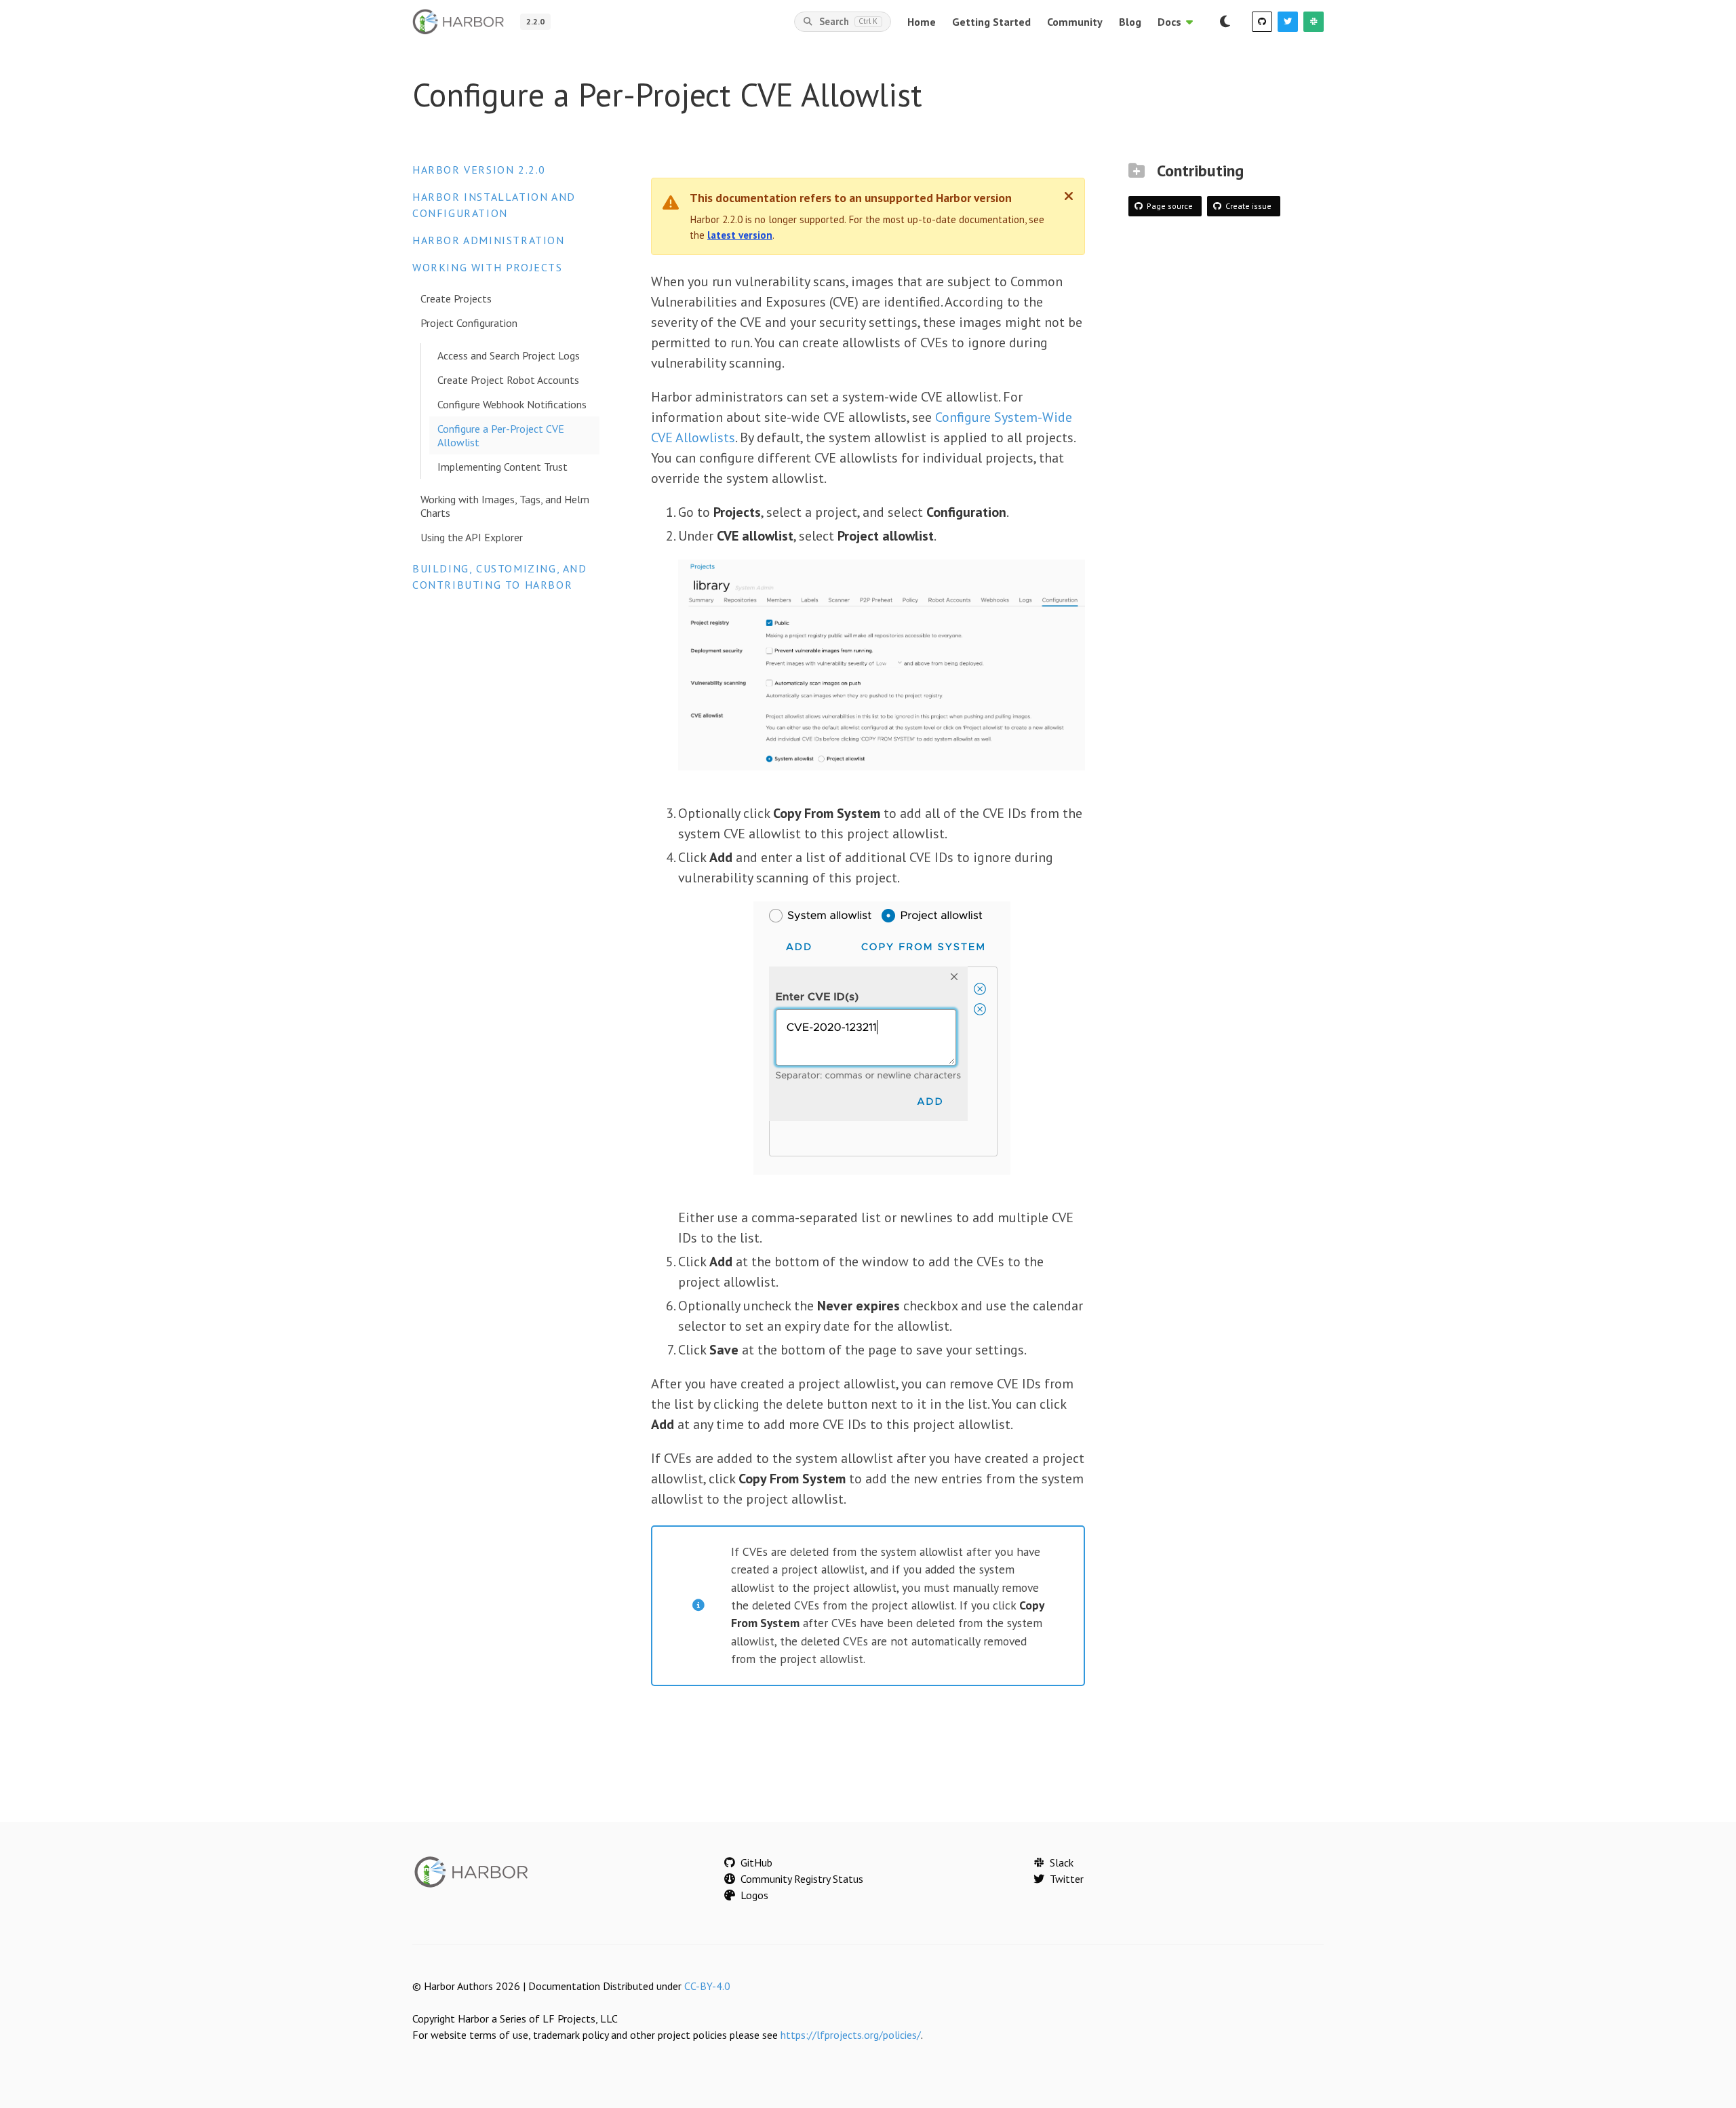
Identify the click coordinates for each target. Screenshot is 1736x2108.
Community (1075, 22)
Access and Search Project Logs (509, 355)
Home (922, 22)
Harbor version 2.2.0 (479, 170)
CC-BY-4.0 (707, 1986)
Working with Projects (488, 267)
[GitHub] (1262, 22)
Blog (1130, 22)
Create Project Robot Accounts (508, 380)
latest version (740, 235)
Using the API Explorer (472, 537)
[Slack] (1314, 22)
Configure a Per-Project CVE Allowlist (501, 435)
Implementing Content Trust (502, 467)
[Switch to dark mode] (1225, 22)
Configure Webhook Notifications (512, 404)
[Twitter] (1288, 22)
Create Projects (456, 298)
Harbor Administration (489, 240)
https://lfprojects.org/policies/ (851, 2035)
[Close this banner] (1069, 196)
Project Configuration (469, 323)
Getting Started (991, 22)
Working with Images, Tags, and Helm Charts (505, 506)
